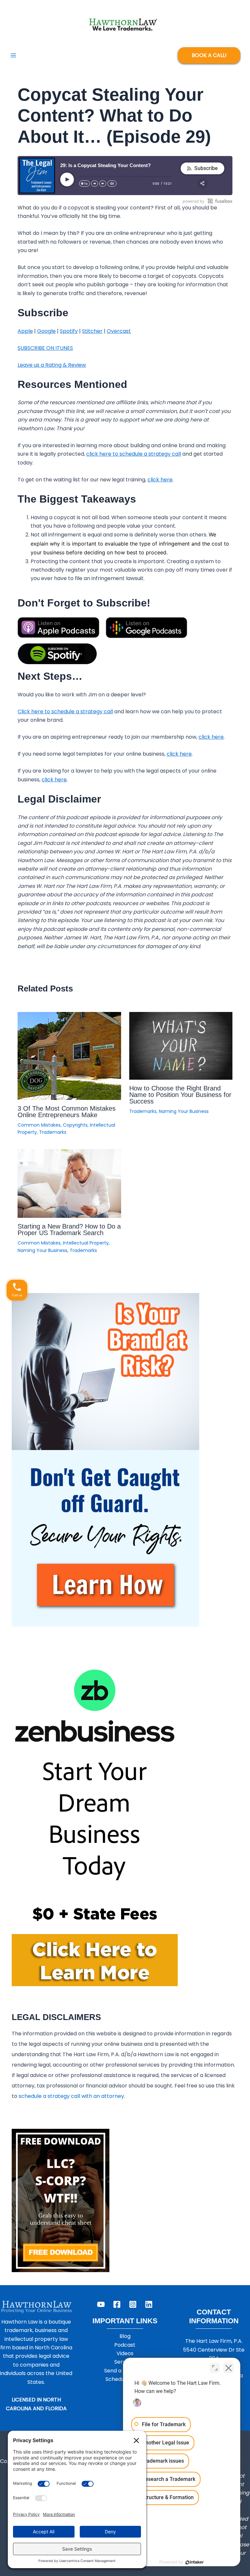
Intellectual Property (86, 1243)
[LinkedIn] (149, 2304)
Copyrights (75, 1125)
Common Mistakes (39, 1125)
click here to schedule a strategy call (134, 454)
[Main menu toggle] (13, 55)
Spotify (69, 331)
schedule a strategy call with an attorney (71, 2096)
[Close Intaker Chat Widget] (229, 2368)
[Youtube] (101, 2304)
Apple (25, 331)
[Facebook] (117, 2304)
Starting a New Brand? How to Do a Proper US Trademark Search (69, 1230)
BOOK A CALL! (209, 55)
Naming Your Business (184, 1111)
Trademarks (53, 1132)
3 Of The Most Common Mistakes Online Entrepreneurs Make (67, 1112)
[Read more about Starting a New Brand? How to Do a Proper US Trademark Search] (69, 1183)
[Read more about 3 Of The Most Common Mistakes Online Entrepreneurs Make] (69, 1055)
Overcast (119, 331)
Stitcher (92, 331)
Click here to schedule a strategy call (65, 712)
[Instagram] (133, 2304)
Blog (125, 2336)
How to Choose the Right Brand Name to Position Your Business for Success (180, 1095)
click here (160, 480)
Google (46, 331)
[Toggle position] (215, 2368)
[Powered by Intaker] (195, 2562)
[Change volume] (112, 184)
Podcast (125, 2345)
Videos (125, 2353)
